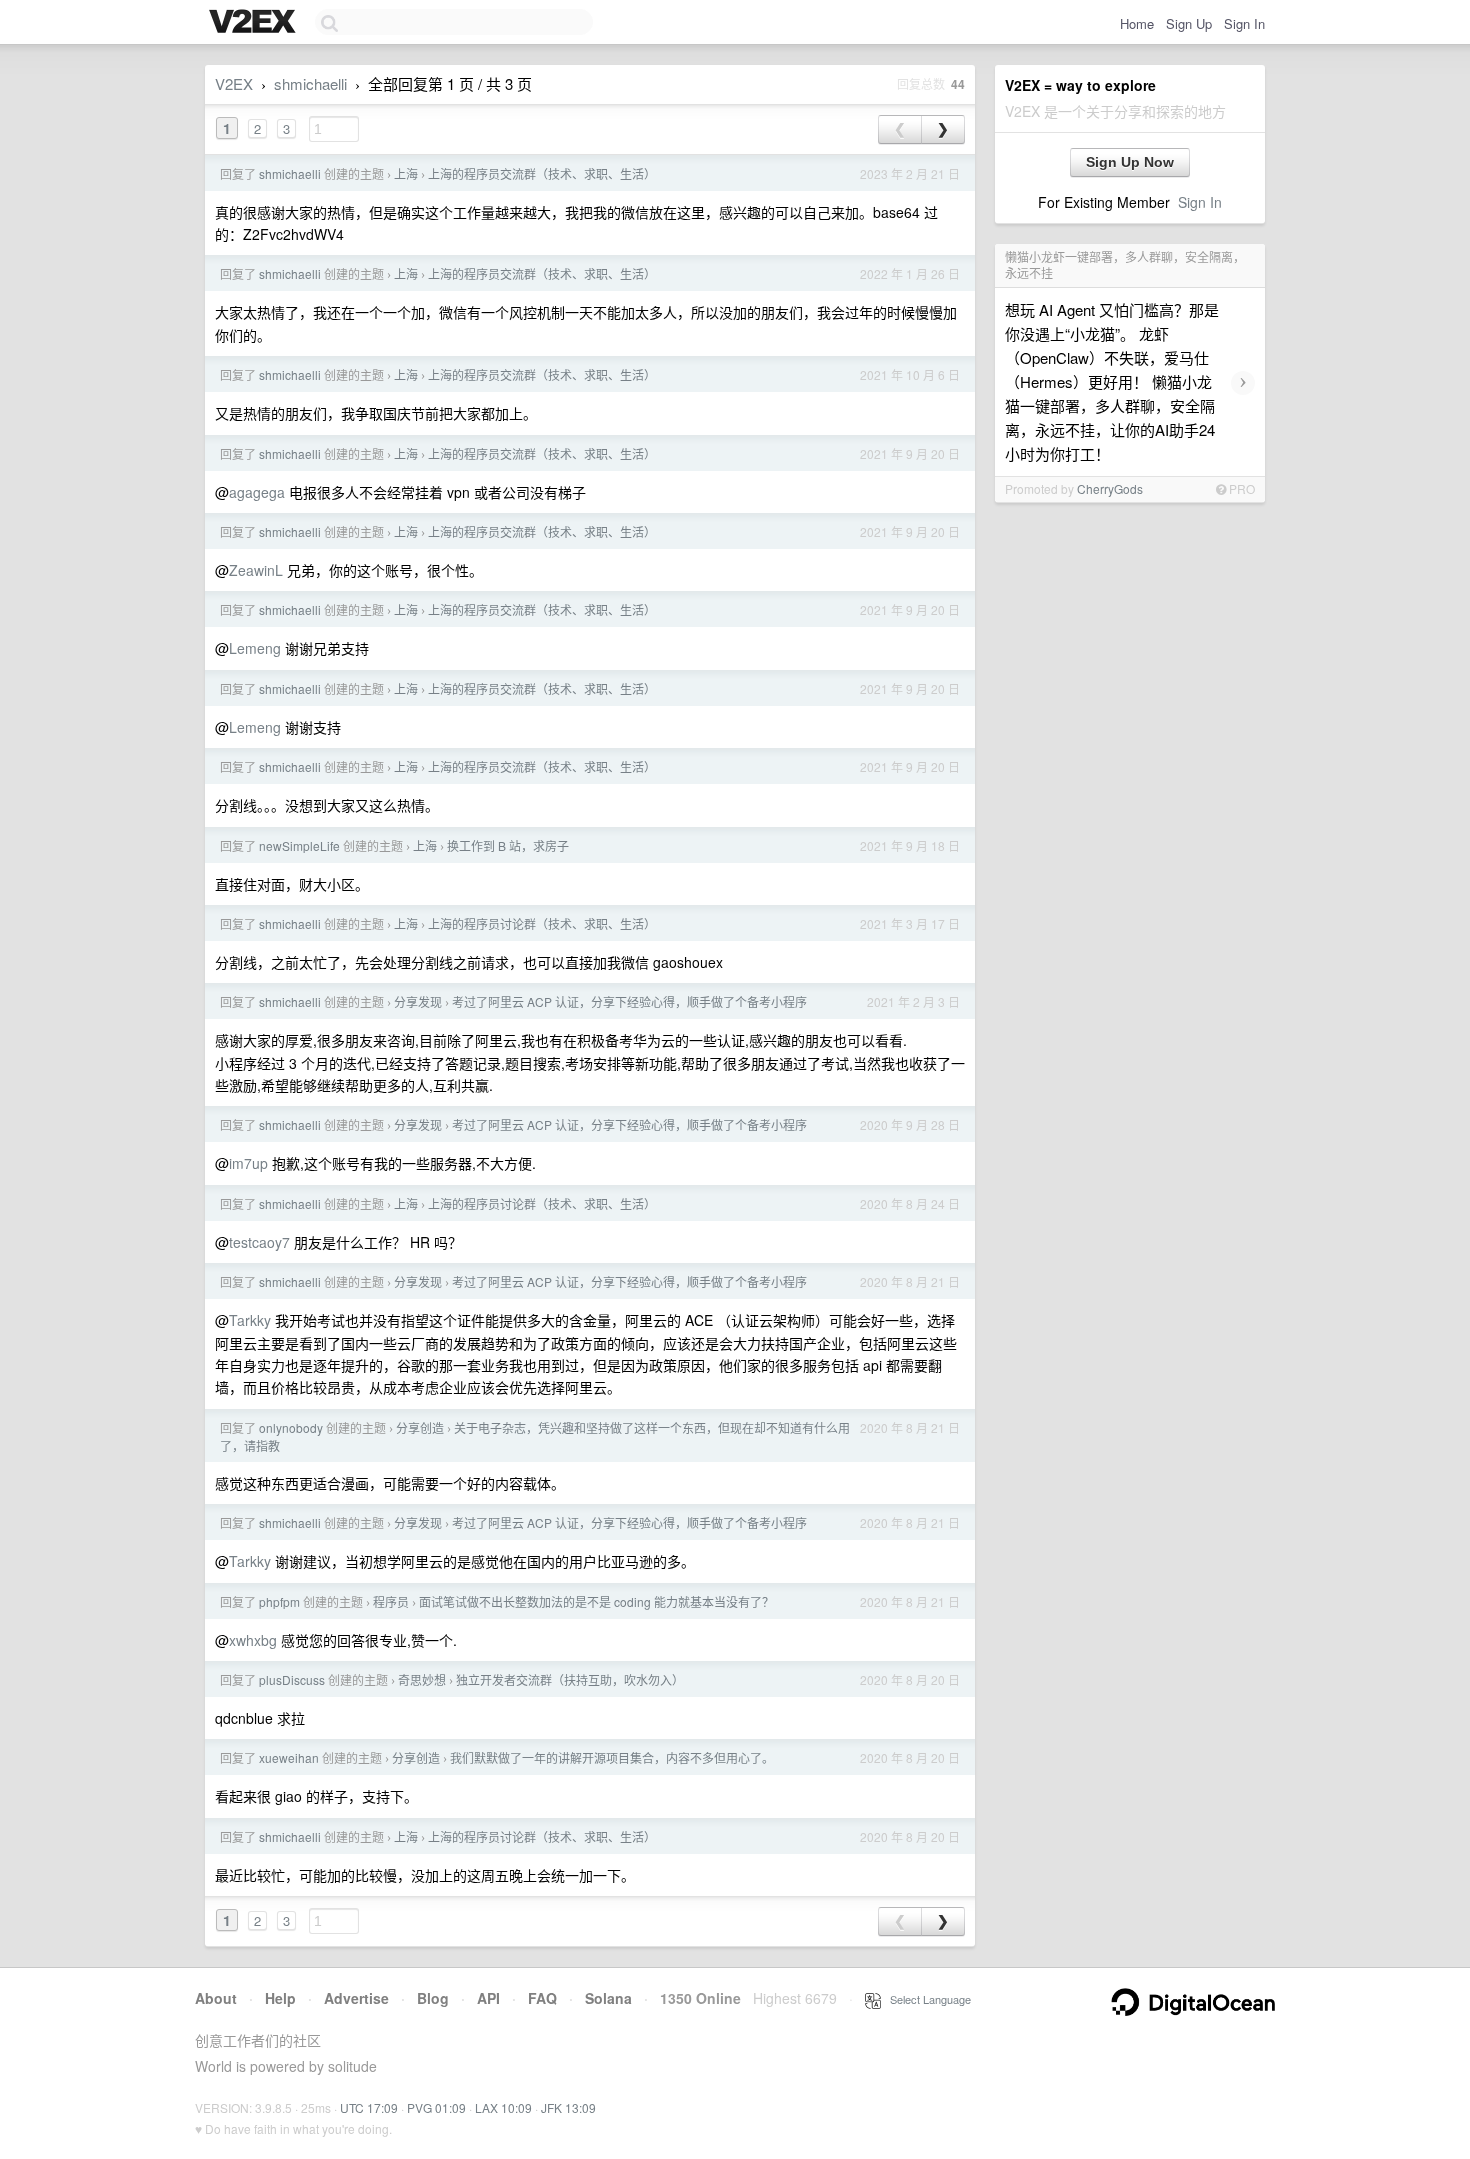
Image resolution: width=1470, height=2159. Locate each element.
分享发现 (418, 1001)
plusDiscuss (292, 1679)
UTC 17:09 (369, 2107)
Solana (608, 1998)
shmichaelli (310, 83)
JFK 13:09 (568, 2107)
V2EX (234, 83)
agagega (257, 492)
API (488, 1998)
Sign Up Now (1130, 162)
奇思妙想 (422, 1679)
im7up (248, 1163)
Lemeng (255, 648)
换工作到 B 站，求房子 (508, 845)
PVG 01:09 (436, 2107)
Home (1137, 23)
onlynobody (291, 1427)
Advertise (356, 1998)
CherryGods (1110, 488)
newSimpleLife (299, 845)
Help (280, 1998)
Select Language (926, 1999)
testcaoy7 (259, 1242)
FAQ (542, 1998)
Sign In (1244, 23)
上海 (406, 173)
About (216, 1998)
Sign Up (1189, 23)
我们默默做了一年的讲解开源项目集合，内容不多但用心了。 (612, 1757)
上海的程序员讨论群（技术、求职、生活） (542, 923)
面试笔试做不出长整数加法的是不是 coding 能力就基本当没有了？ (596, 1601)
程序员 (391, 1601)
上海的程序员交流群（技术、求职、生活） (542, 173)
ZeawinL (256, 570)
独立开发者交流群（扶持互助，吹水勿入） (570, 1679)
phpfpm (279, 1601)
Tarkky (250, 1320)
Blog (433, 1998)
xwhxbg (253, 1640)
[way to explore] (255, 23)
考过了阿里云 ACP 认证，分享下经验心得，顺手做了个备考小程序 (629, 1001)
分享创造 (420, 1427)
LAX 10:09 (503, 2107)
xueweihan (289, 1757)
